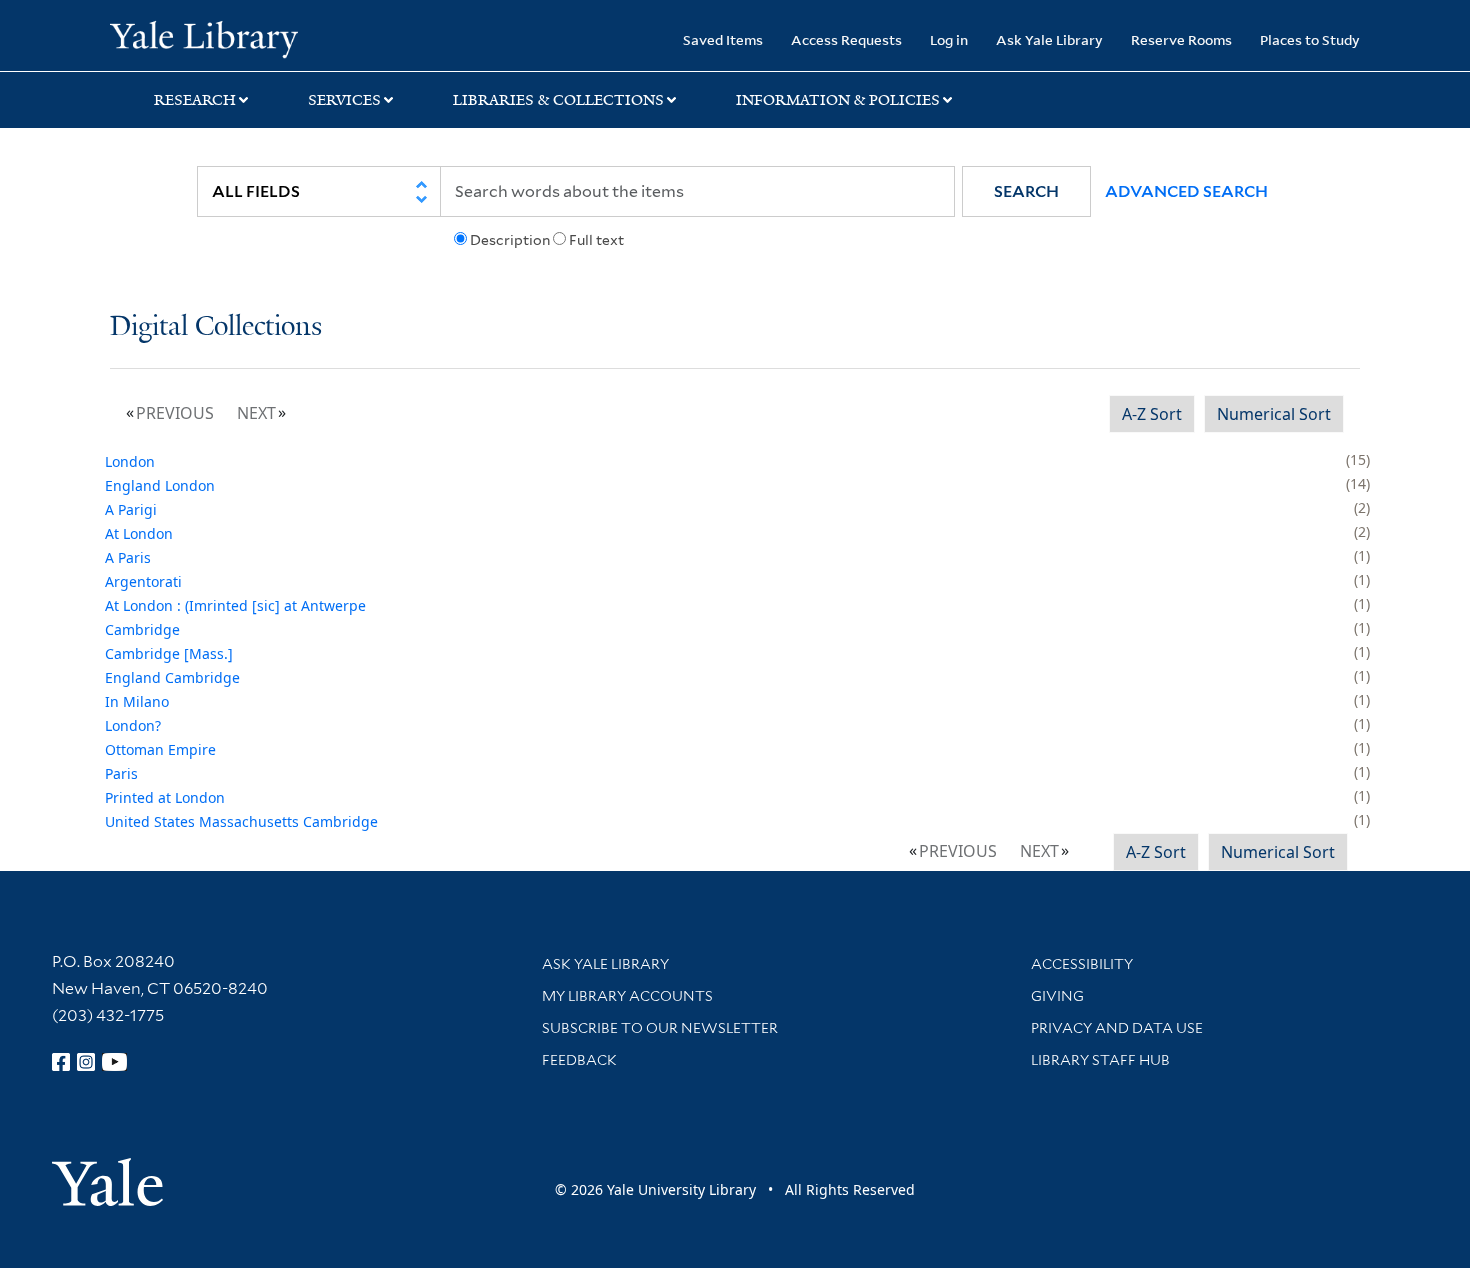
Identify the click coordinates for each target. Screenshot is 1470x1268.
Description (510, 240)
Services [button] (344, 100)
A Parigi (131, 509)
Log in (949, 39)
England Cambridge (172, 677)
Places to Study (1310, 39)
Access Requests (846, 39)
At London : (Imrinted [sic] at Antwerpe (235, 605)
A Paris (128, 557)
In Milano (137, 701)
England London (160, 485)
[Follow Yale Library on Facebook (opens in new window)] (61, 1062)
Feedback (579, 1060)
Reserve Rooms (1181, 39)
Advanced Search (1186, 191)
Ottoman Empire (160, 749)
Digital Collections (216, 327)
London (130, 461)
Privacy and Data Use (1117, 1028)
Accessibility (1082, 964)
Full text (596, 240)
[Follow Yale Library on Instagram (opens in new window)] (86, 1062)
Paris (121, 773)
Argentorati (143, 581)
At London (139, 533)
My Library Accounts (627, 996)
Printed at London (165, 797)
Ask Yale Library (1049, 39)
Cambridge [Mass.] (169, 653)
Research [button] (195, 100)
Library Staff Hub (1100, 1060)
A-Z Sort (1152, 414)
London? (133, 725)
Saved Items (723, 39)
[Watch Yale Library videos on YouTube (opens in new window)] (115, 1062)
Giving (1057, 996)
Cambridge (142, 629)
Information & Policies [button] (838, 100)
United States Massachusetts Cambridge (241, 821)
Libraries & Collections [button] (558, 100)
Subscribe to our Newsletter (660, 1028)
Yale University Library (203, 38)
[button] (1026, 191)
